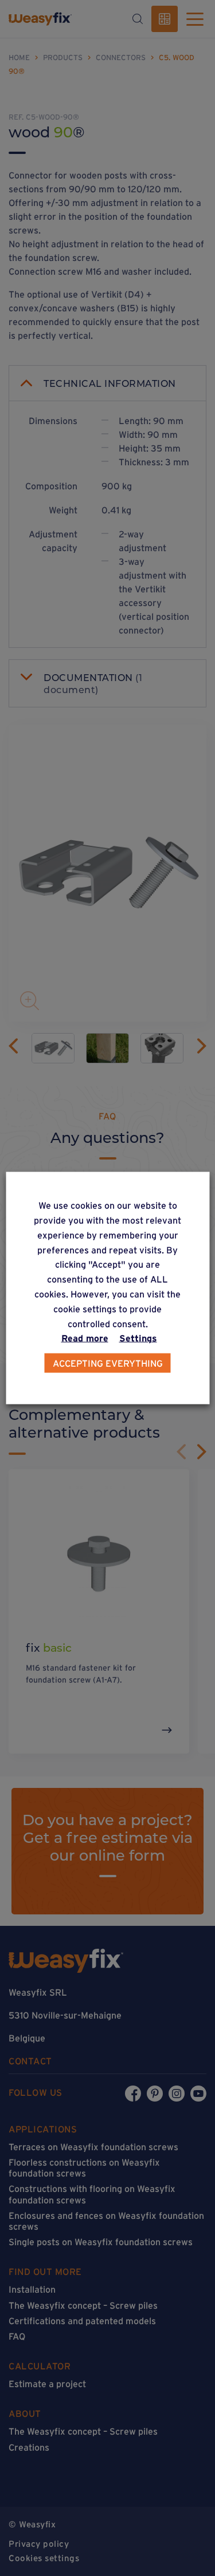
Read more (85, 1338)
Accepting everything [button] (108, 1363)
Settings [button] (138, 1338)
